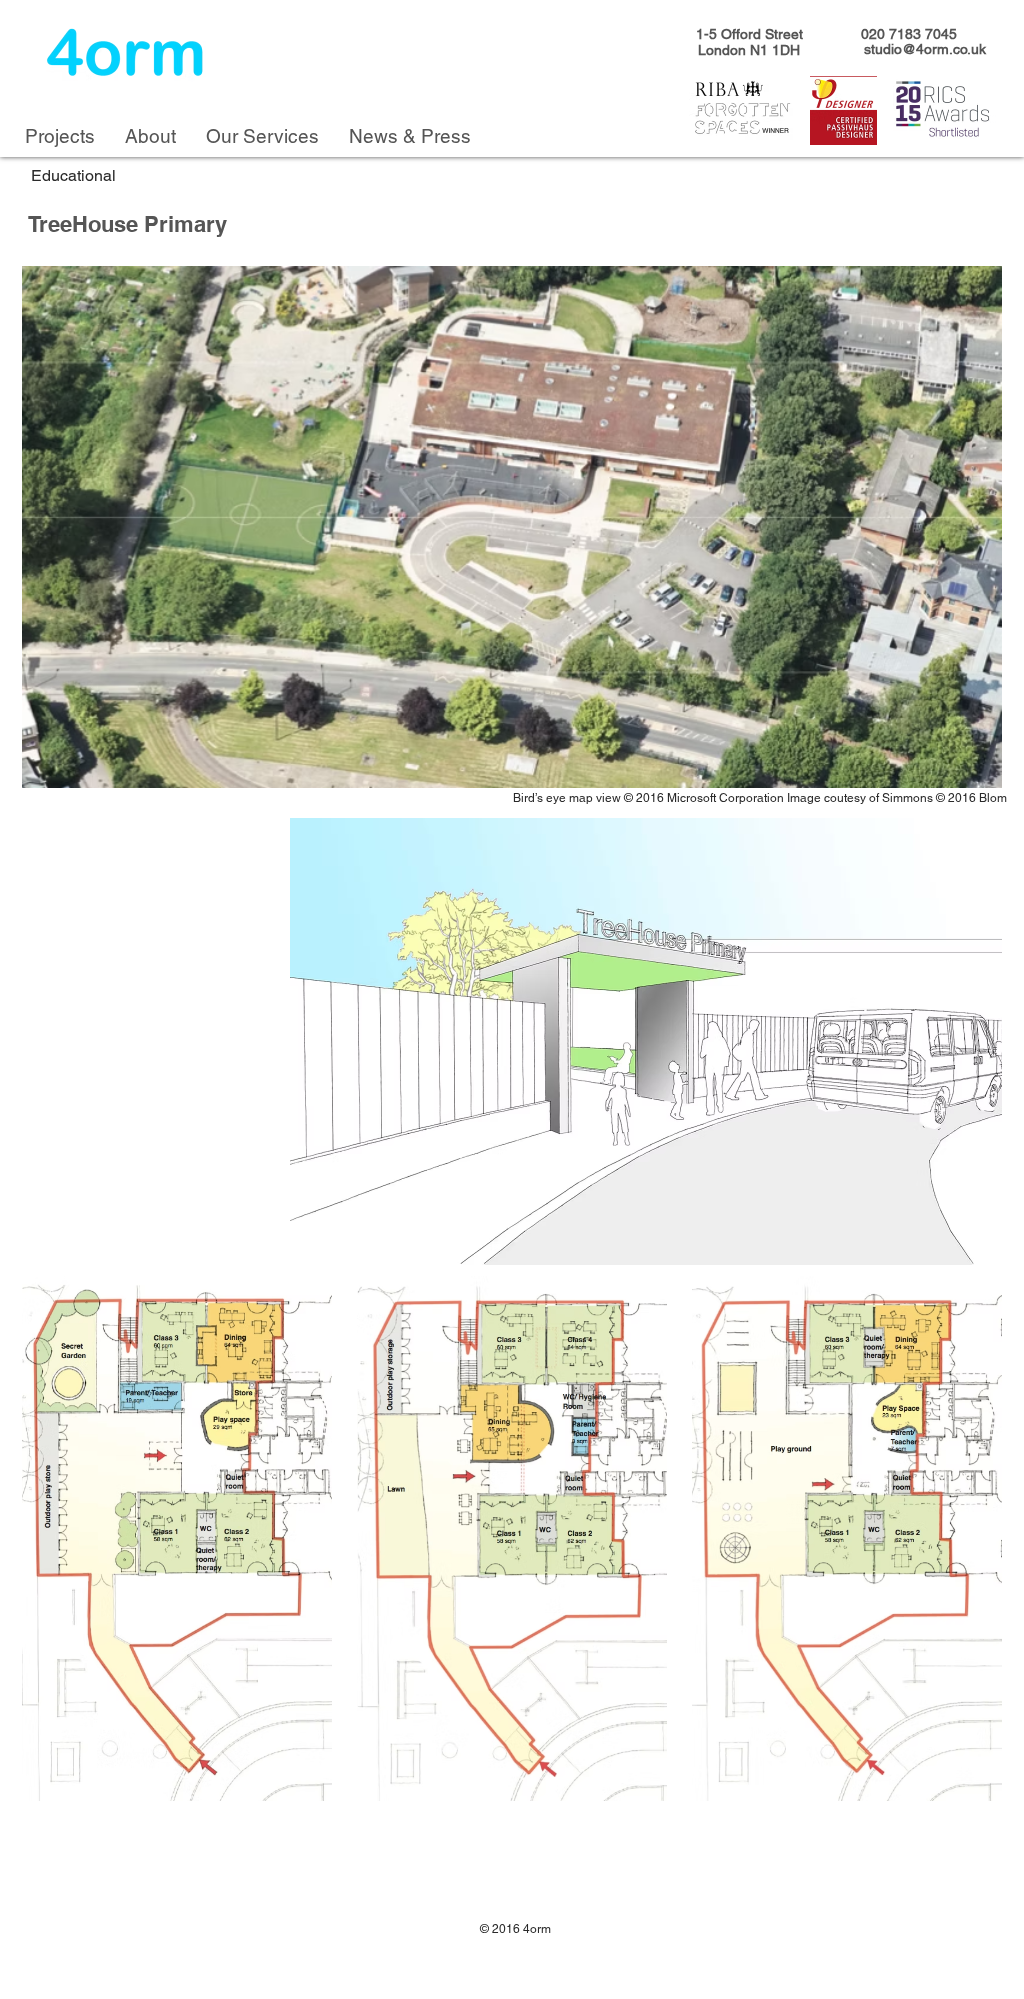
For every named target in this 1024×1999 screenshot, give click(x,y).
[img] (512, 527)
